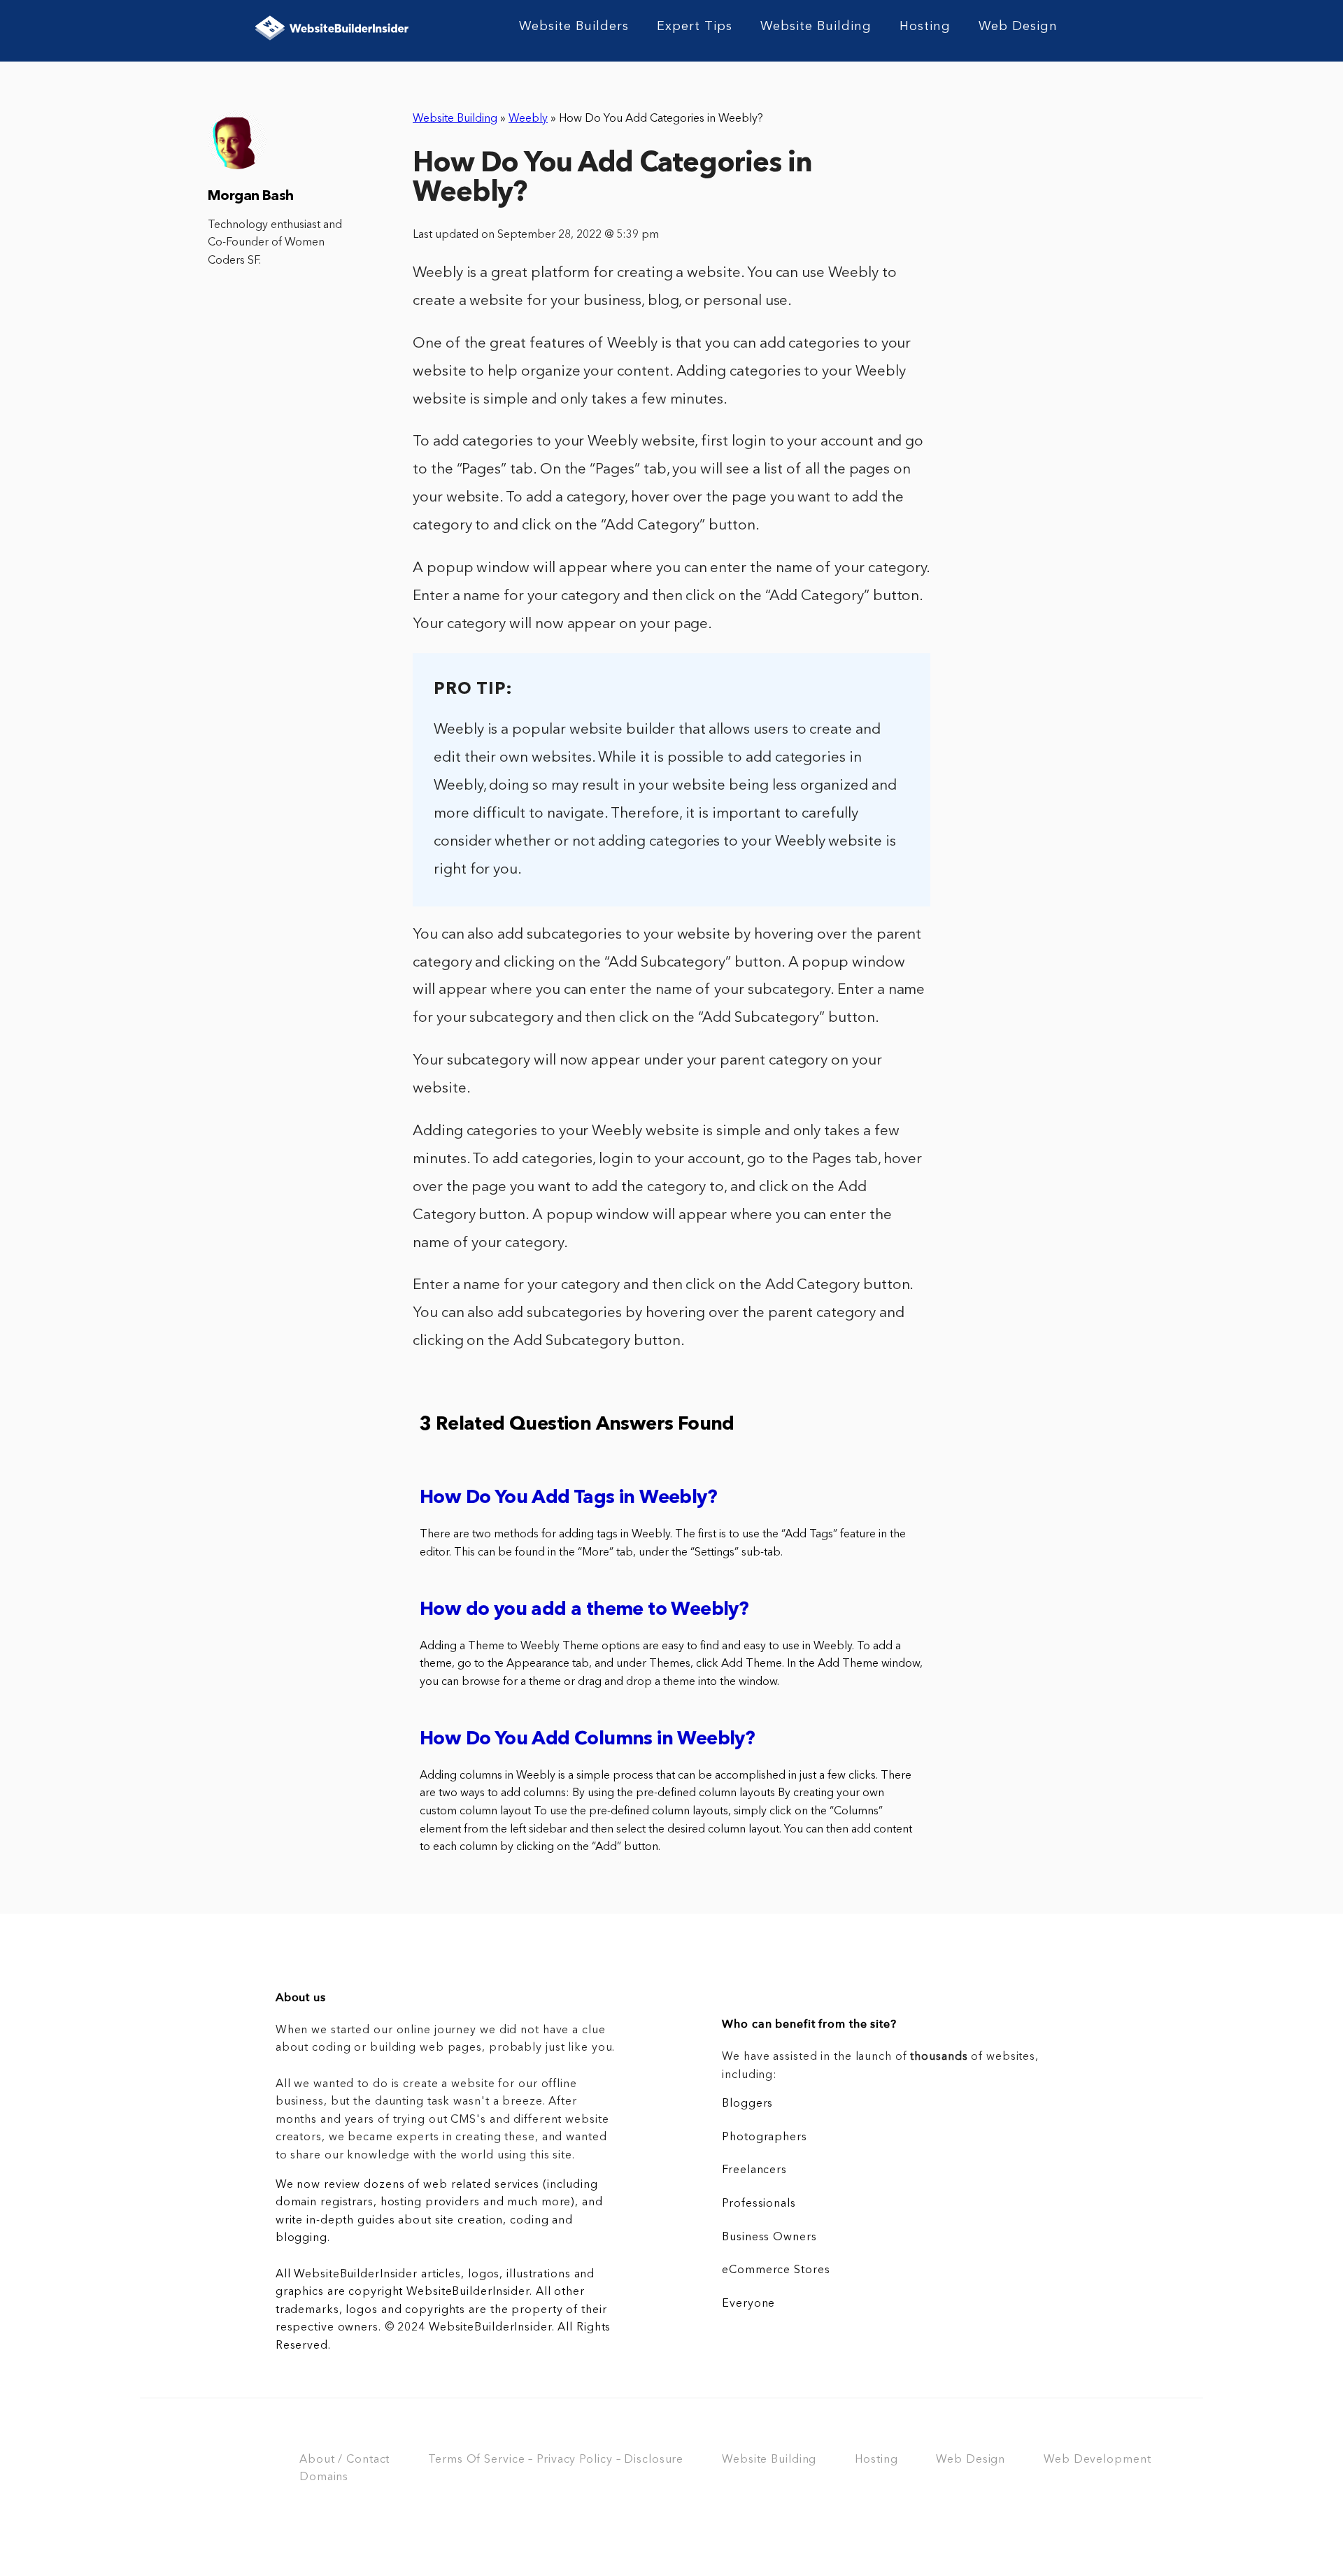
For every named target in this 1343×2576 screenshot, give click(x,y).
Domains (324, 2477)
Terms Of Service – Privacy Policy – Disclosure (556, 2460)
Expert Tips (695, 27)
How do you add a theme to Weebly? (584, 1610)
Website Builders (574, 27)
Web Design (1018, 27)
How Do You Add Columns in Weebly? (587, 1740)
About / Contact (344, 2460)
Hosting (925, 27)
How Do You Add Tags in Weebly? (568, 1499)
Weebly (528, 119)
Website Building (816, 27)
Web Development (1097, 2460)
